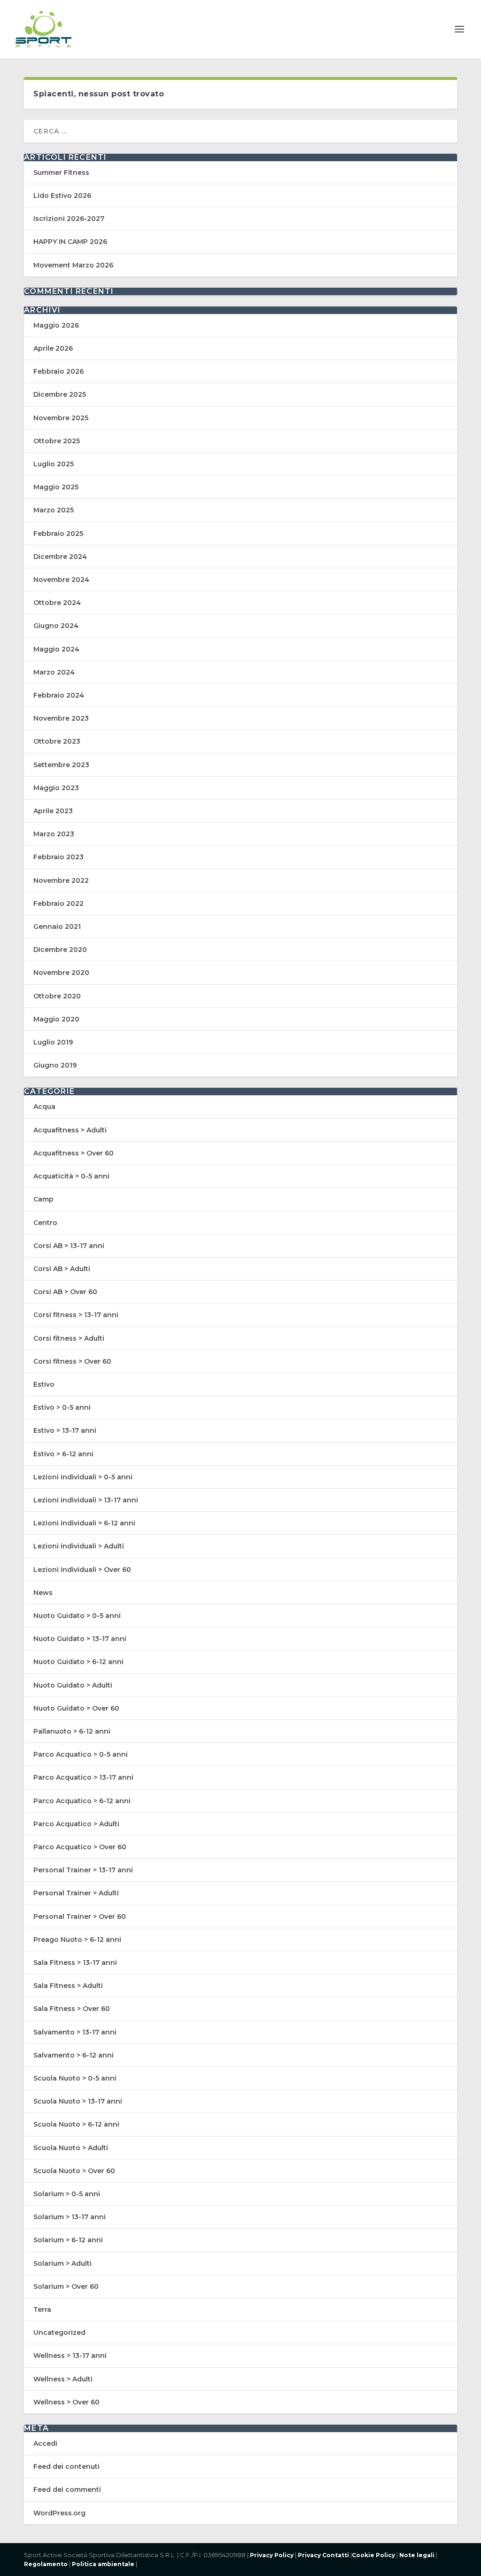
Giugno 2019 (55, 1065)
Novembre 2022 (61, 880)
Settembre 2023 (61, 765)
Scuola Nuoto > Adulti (71, 2148)
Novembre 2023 (61, 718)
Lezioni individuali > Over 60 (82, 1570)
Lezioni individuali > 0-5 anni (83, 1477)
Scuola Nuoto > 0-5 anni (75, 2078)
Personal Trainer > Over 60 (80, 1916)
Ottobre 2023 (57, 741)
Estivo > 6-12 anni (63, 1454)
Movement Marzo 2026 (73, 265)
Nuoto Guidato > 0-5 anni (77, 1616)
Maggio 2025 (56, 487)
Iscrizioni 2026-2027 (69, 219)
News (43, 1593)
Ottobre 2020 (57, 996)
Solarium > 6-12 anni (68, 2240)
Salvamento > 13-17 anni (75, 2032)
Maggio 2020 (56, 1019)
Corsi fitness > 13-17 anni (76, 1315)
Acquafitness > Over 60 (74, 1153)
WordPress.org (59, 2513)
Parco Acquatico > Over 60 (80, 1847)
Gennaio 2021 (57, 927)
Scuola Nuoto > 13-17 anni (78, 2101)
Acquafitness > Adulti (70, 1130)
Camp (43, 1199)
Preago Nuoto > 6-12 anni (77, 1940)
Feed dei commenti (67, 2490)
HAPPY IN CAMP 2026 (70, 242)
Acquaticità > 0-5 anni (71, 1176)
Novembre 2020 (61, 973)
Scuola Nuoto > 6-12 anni (76, 2124)
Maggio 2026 (56, 325)
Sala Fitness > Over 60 (72, 2009)
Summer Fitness (61, 173)
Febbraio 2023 (58, 857)
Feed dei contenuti (66, 2466)
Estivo (44, 1384)
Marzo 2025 (54, 510)
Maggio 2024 (56, 649)
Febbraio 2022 (58, 903)
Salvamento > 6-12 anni (74, 2055)
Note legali (417, 2555)
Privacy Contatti (323, 2555)
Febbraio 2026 (58, 371)
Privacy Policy (272, 2555)
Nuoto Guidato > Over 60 (76, 1708)
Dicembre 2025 (60, 394)
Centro (45, 1223)
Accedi (45, 2443)
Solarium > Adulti (62, 2263)
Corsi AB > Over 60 (65, 1292)
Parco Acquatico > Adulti (76, 1824)
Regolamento (46, 2564)
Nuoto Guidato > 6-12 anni (78, 1662)
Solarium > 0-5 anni (67, 2194)
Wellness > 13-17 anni (70, 2356)
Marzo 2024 (54, 672)
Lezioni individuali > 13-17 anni (86, 1500)
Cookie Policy (373, 2555)
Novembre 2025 (61, 418)
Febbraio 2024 (59, 695)
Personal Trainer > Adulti (76, 1893)
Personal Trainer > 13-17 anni (83, 1870)
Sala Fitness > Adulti (68, 1986)
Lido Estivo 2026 (62, 196)
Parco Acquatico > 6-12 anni (82, 1801)
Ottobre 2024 (57, 603)
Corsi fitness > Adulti (69, 1338)
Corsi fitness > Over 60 (72, 1361)
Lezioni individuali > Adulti (79, 1546)
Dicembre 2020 (60, 950)
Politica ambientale (102, 2564)
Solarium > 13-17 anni (70, 2217)
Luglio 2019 (53, 1042)
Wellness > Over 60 (66, 2402)
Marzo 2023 (54, 834)
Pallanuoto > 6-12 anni (72, 1731)
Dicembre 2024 (60, 557)
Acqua (44, 1107)
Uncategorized (59, 2333)
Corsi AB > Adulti (62, 1269)
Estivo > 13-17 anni (65, 1430)
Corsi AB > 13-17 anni (69, 1246)
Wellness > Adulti (63, 2379)
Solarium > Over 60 (66, 2286)
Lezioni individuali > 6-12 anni (84, 1523)
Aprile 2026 (53, 348)
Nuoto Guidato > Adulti (73, 1685)
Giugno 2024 (56, 626)
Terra (42, 2309)
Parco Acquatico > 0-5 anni (81, 1754)
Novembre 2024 (61, 580)
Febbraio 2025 (58, 534)
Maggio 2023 (56, 788)
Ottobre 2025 (57, 441)
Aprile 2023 (53, 811)
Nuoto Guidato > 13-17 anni (80, 1639)
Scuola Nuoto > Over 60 (74, 2171)
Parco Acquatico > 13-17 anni (83, 1777)
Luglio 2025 (54, 464)
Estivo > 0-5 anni (62, 1407)
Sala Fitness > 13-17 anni (75, 1963)
